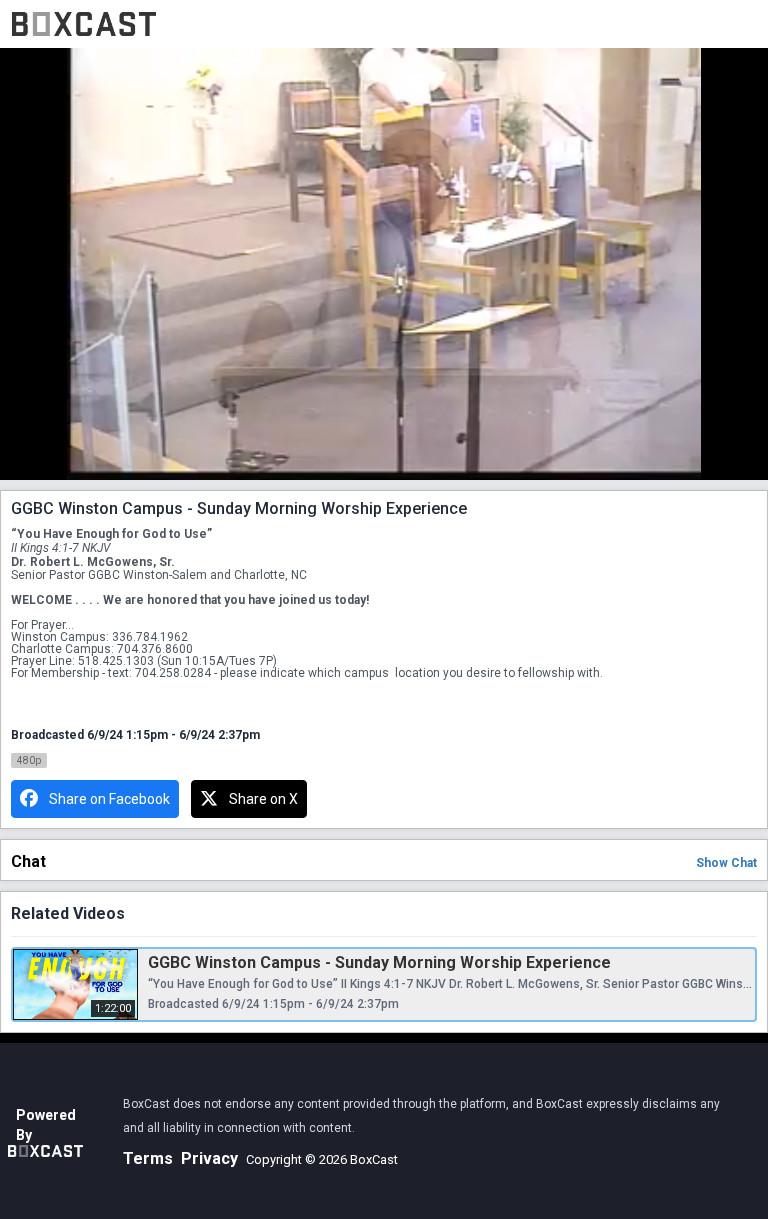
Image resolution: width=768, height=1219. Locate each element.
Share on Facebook (109, 799)
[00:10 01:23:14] (384, 264)
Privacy (209, 1158)
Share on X (263, 799)
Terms (148, 1158)
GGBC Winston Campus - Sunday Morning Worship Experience (379, 962)
